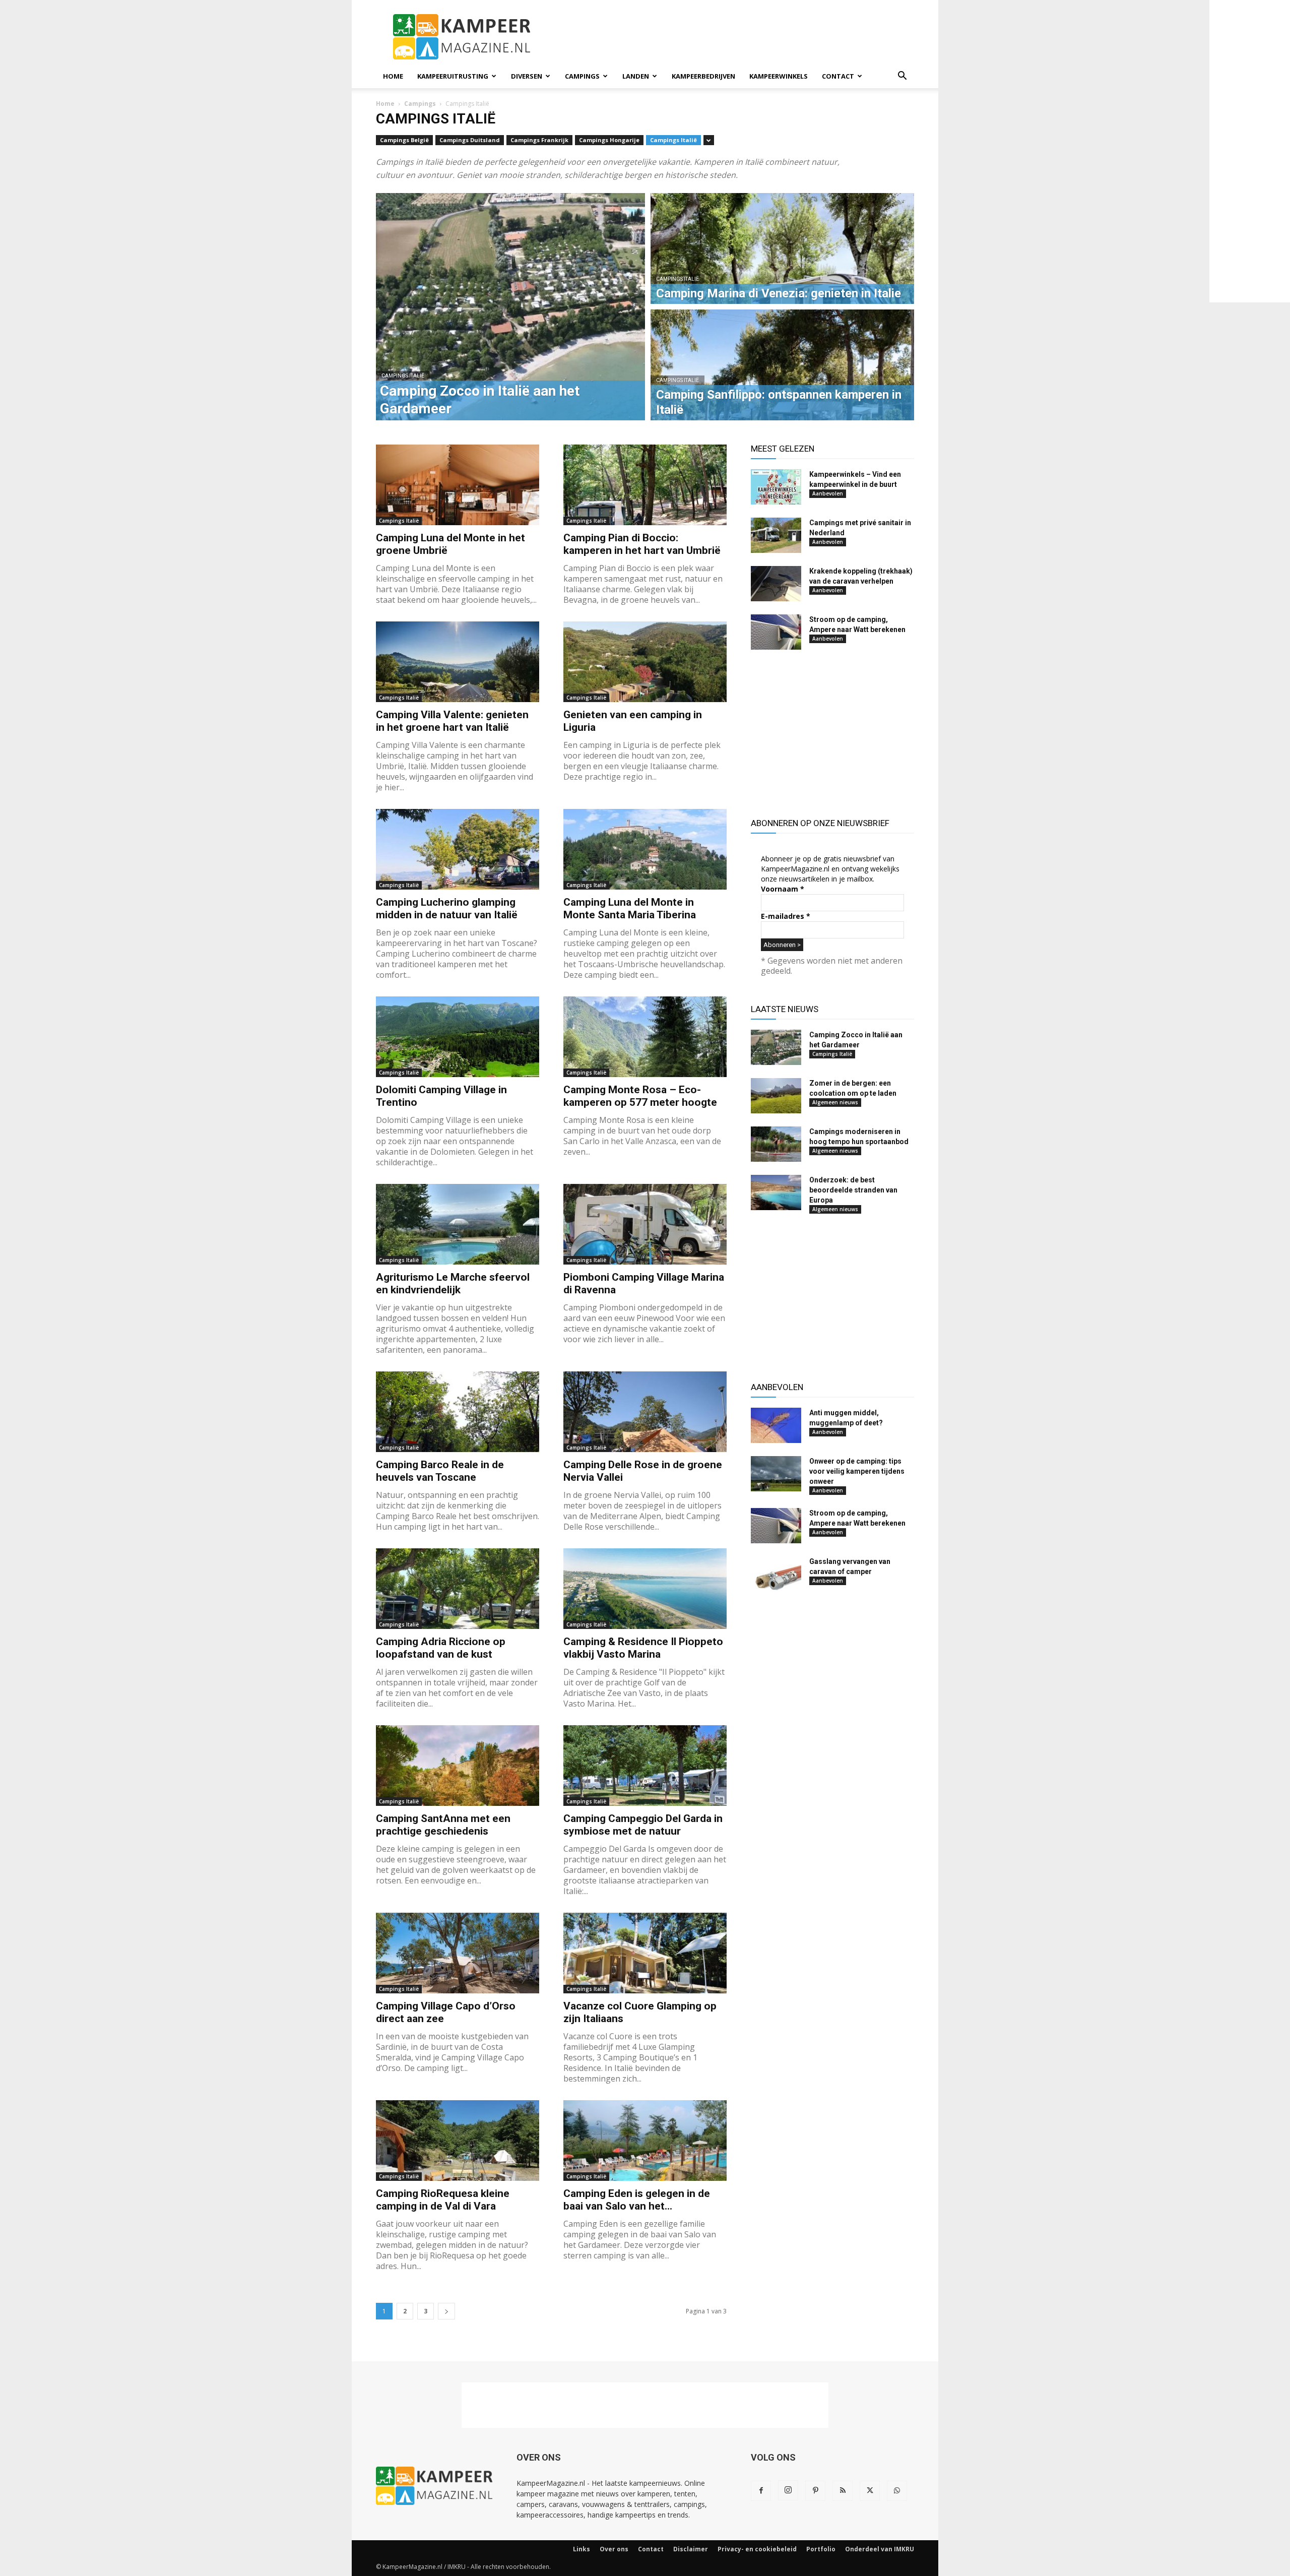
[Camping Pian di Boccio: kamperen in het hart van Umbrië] (645, 485)
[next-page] (446, 2311)
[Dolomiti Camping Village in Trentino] (458, 1037)
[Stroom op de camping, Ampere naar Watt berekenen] (776, 632)
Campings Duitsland (470, 140)
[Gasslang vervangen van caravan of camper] (776, 1574)
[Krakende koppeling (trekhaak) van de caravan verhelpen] (776, 584)
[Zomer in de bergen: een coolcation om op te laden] (776, 1096)
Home (393, 76)
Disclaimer (691, 2549)
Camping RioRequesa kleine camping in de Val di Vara (443, 2200)
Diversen (527, 76)
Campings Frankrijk (539, 140)
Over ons (614, 2549)
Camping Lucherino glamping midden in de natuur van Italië (447, 908)
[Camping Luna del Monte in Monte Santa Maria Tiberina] (645, 849)
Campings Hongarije (609, 140)
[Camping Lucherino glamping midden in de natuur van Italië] (458, 849)
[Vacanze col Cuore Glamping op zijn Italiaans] (645, 1953)
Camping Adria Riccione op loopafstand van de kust (441, 1648)
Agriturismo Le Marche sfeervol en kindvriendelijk (453, 1283)
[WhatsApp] (897, 2491)
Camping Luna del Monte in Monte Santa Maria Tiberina (630, 908)
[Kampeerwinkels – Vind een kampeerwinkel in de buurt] (776, 487)
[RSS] (843, 2491)
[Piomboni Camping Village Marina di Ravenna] (645, 1224)
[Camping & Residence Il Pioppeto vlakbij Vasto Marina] (645, 1589)
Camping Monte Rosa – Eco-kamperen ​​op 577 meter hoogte (640, 1096)
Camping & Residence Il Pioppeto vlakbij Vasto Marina (643, 1648)
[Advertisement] (731, 37)
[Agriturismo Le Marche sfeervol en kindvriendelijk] (458, 1224)
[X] (870, 2491)
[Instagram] (788, 2490)
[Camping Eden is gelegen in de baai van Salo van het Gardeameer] (645, 2141)
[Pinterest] (815, 2491)
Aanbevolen (828, 493)
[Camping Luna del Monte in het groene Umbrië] (458, 485)
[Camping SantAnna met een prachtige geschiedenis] (458, 1766)
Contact (838, 76)
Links (582, 2549)
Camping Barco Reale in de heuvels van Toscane (440, 1471)
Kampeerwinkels (779, 76)
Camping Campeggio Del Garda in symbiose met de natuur (643, 1825)
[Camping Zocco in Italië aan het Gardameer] (776, 1047)
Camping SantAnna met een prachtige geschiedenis (443, 1825)
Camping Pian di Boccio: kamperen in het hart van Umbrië (642, 544)
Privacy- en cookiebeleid (757, 2549)
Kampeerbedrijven (703, 76)
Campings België (404, 140)
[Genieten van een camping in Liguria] (645, 662)
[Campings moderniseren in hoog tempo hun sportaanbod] (776, 1144)
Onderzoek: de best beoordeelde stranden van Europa (853, 1190)
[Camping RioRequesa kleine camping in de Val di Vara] (458, 2141)
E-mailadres (786, 916)
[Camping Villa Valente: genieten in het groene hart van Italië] (458, 662)
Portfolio (821, 2549)
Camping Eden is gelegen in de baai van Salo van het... (637, 2200)
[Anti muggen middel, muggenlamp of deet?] (776, 1425)
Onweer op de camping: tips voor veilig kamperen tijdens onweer (857, 1471)
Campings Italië (673, 140)
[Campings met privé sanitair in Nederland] (776, 535)
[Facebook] (761, 2491)
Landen (636, 76)
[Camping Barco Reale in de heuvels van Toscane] (458, 1412)
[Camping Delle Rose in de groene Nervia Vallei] (645, 1412)
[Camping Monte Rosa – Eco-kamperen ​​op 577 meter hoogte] (645, 1037)
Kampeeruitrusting (453, 76)
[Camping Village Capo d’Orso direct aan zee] (458, 1953)
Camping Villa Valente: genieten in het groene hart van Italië (452, 721)
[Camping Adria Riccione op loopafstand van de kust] (458, 1589)
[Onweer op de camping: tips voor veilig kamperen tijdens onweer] (776, 1474)
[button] (902, 77)
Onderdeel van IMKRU (880, 2549)
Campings (582, 76)
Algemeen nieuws (835, 1102)
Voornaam (783, 889)
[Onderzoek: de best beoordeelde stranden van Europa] (776, 1192)
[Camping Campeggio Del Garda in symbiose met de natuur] (645, 1766)
